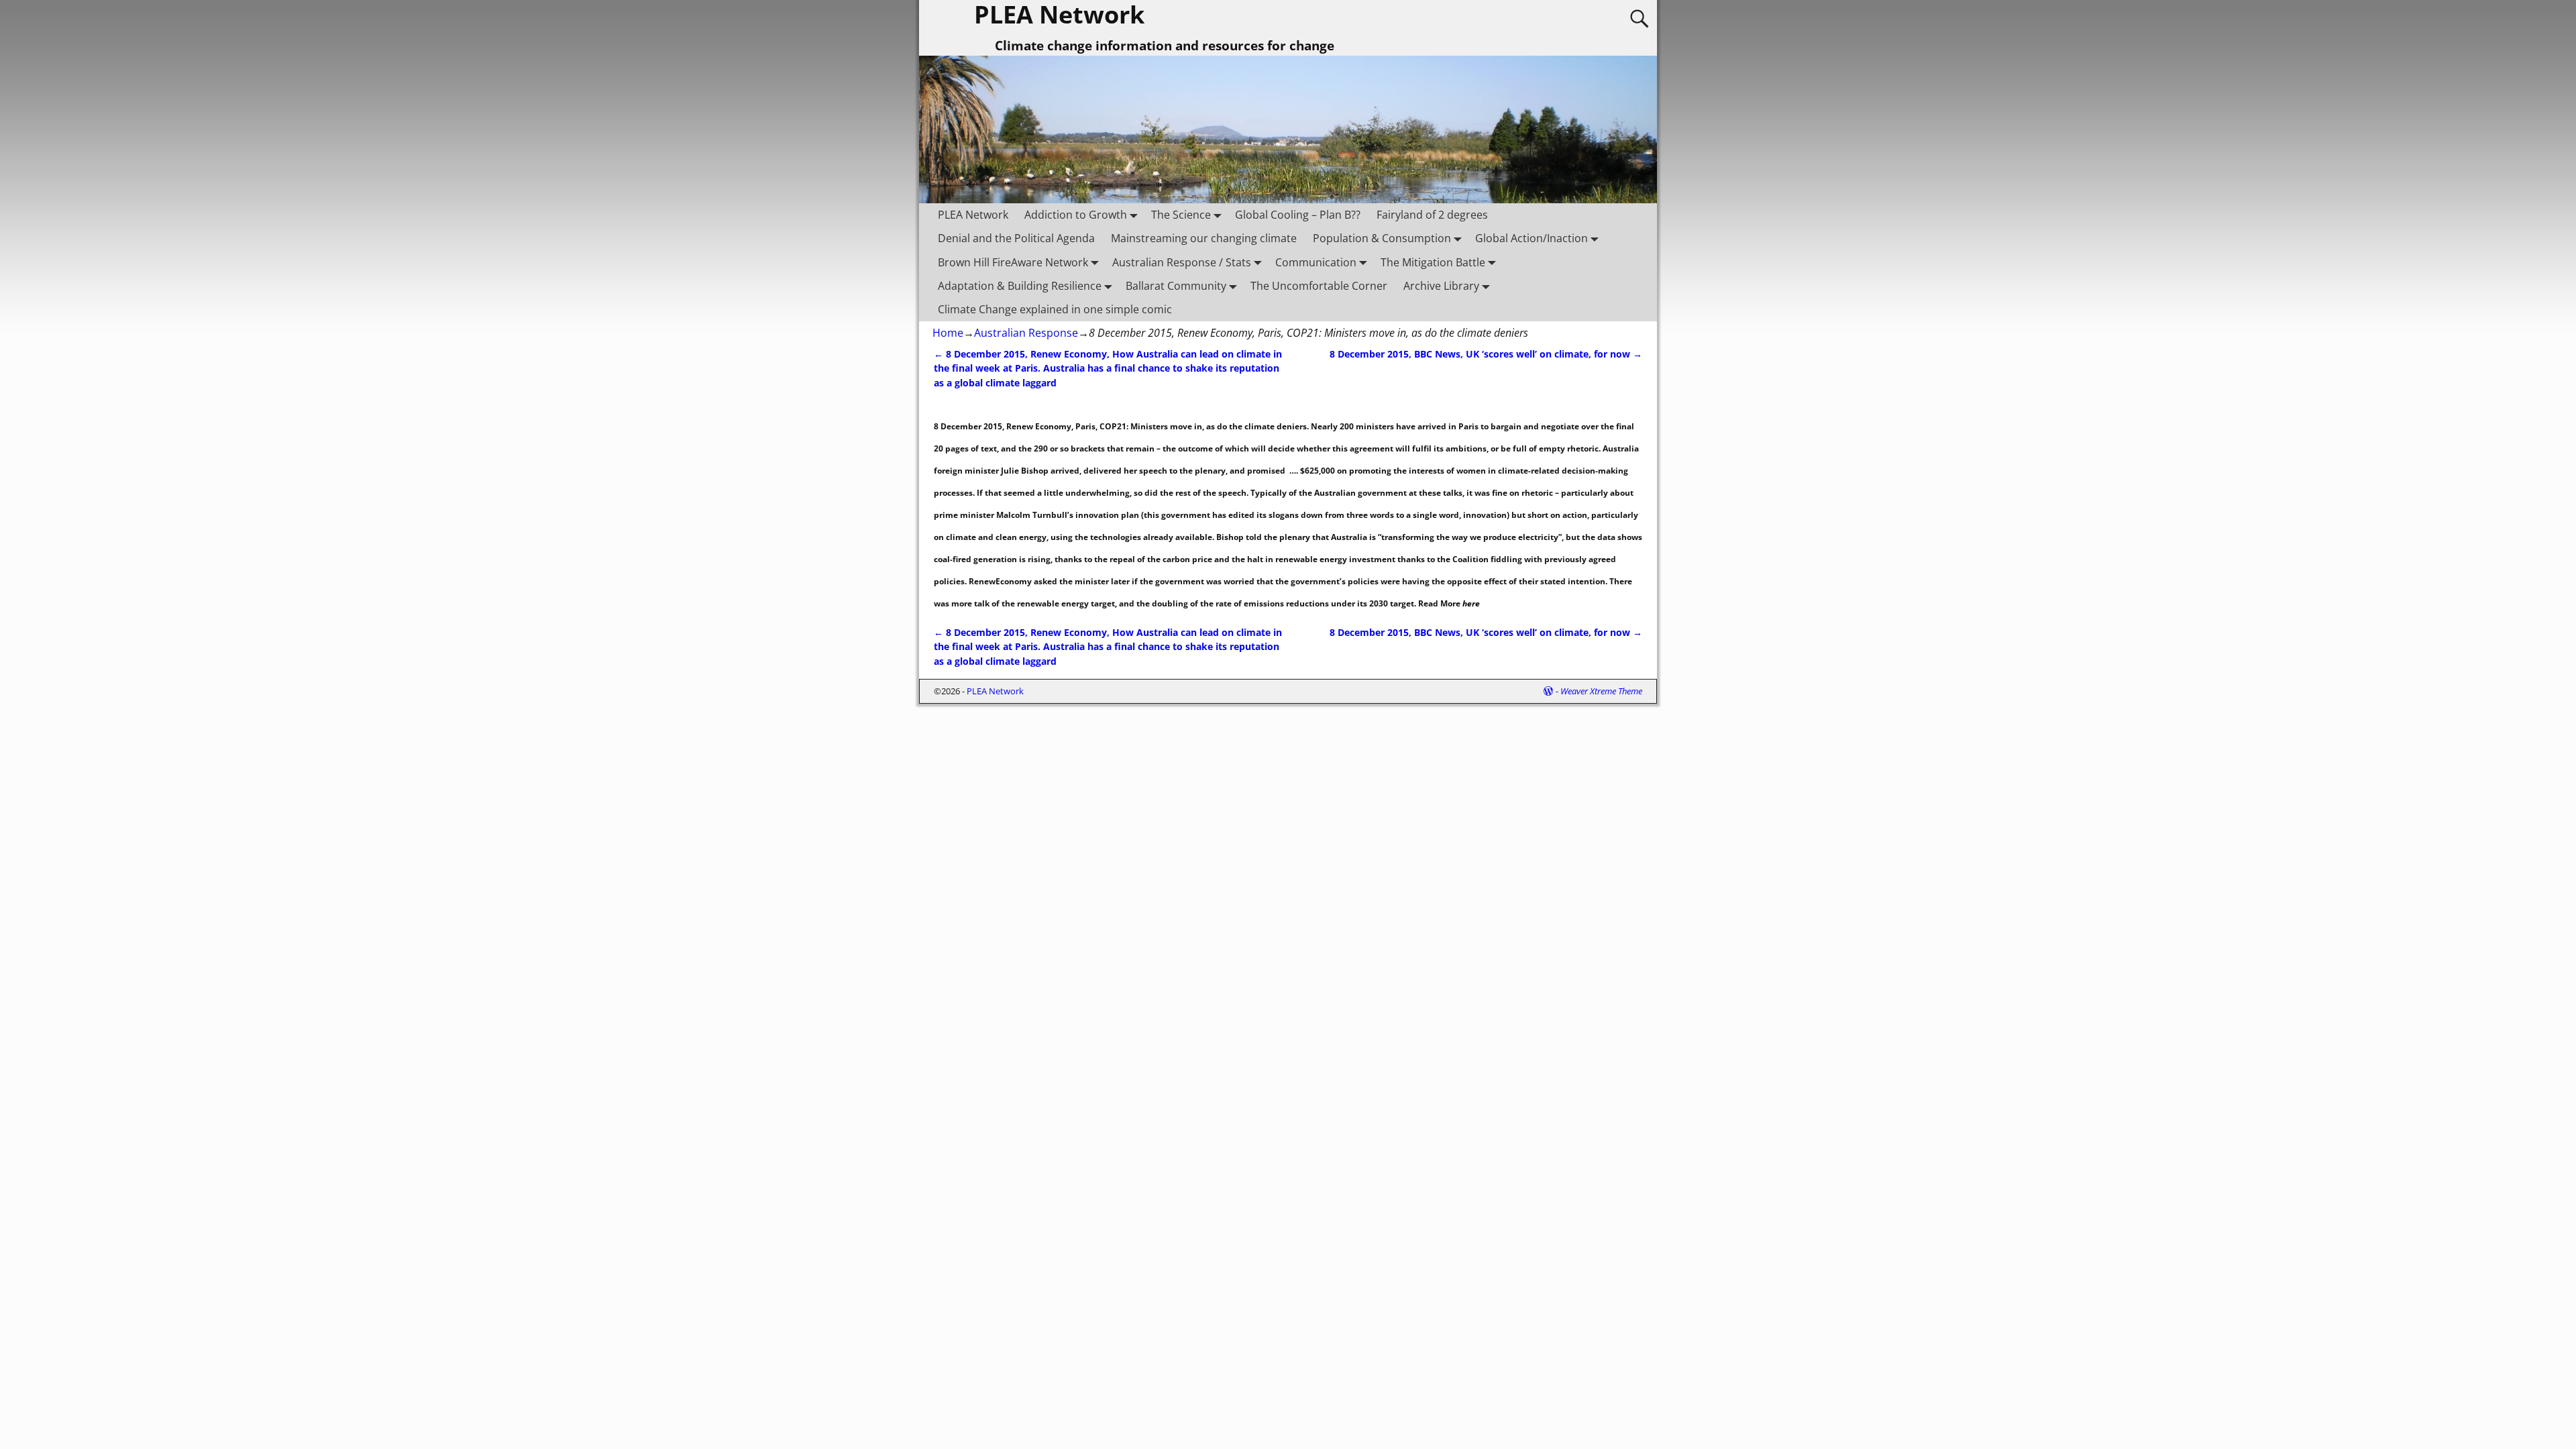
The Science (1181, 215)
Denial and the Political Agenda (1016, 238)
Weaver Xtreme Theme (1601, 691)
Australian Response (1026, 333)
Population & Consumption (1382, 238)
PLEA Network (973, 215)
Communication (1316, 262)
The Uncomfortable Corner (1319, 286)
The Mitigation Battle (1433, 262)
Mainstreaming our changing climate (1204, 238)
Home (948, 333)
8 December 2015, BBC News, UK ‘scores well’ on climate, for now (1486, 354)
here (1470, 603)
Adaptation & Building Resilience (1020, 286)
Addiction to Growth (1076, 215)
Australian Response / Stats (1182, 262)
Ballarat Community (1176, 286)
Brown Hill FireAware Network (1013, 262)
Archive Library (1441, 286)
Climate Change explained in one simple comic (1055, 309)
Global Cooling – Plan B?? (1298, 215)
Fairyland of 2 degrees (1432, 215)
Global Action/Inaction (1532, 238)
